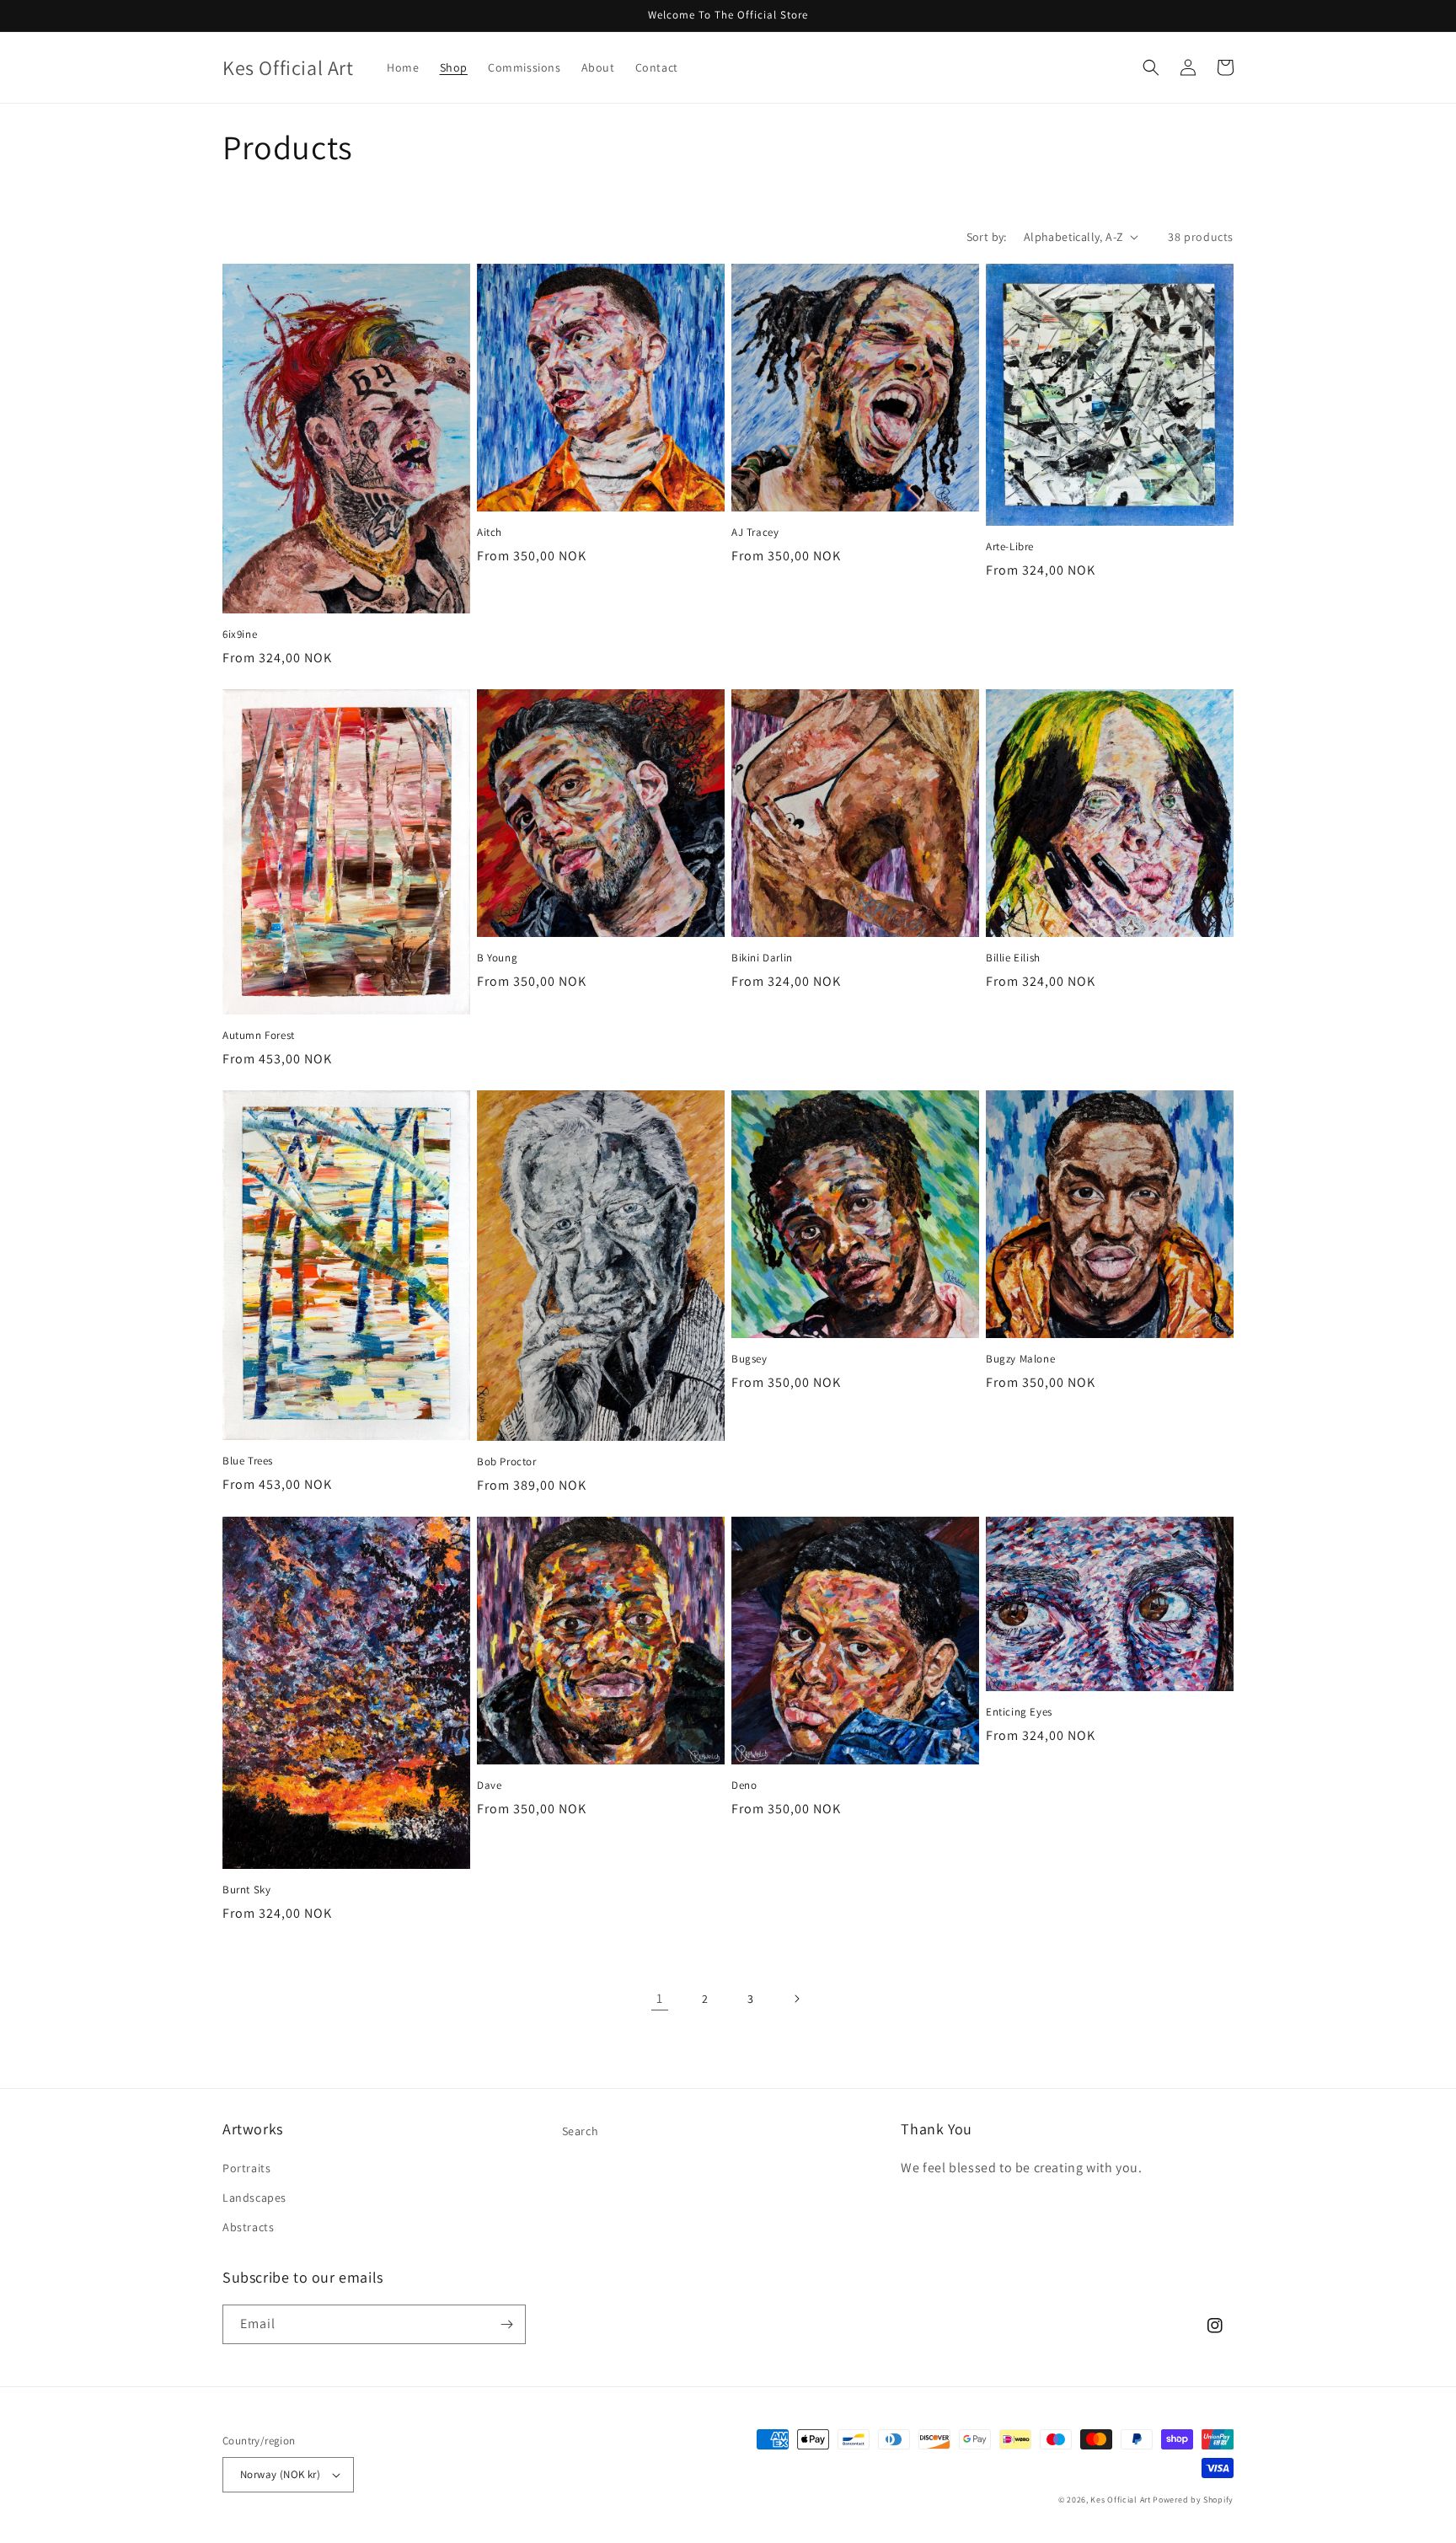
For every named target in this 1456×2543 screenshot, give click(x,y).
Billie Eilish (1013, 958)
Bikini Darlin (762, 958)
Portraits (246, 2168)
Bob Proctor (507, 1462)
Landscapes (254, 2198)
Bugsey (749, 1359)
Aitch (490, 533)
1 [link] (660, 1998)
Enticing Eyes (1019, 1712)
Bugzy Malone (1020, 1359)
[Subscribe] (506, 2324)
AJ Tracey (755, 533)
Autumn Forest (259, 1036)
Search (581, 2131)
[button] (1151, 67)
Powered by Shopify (1193, 2500)
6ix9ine (240, 634)
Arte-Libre (1010, 547)
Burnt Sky (246, 1890)
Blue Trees (248, 1461)
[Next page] (796, 1999)
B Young (497, 958)
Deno (744, 1785)
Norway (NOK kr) (280, 2474)
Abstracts (248, 2227)
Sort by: (987, 237)
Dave (489, 1785)
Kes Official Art (1120, 2500)
